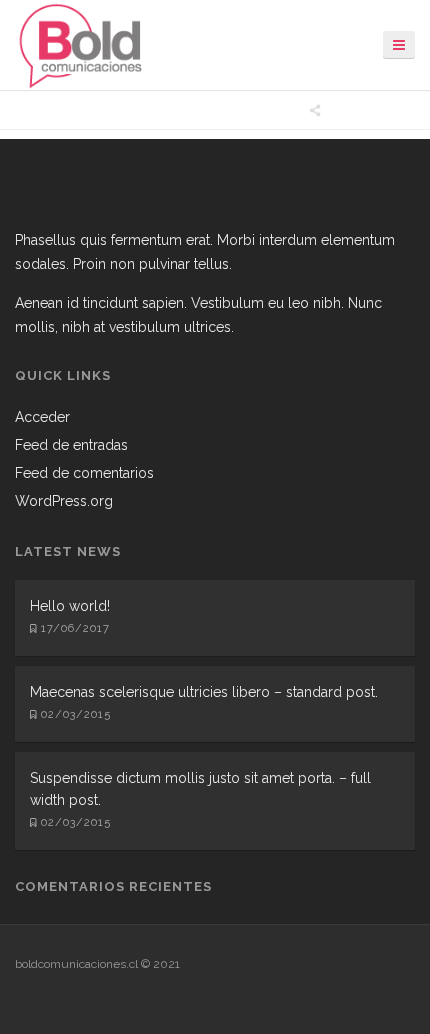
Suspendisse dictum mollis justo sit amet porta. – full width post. (200, 789)
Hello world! (70, 606)
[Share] (315, 110)
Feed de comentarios (84, 473)
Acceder (42, 417)
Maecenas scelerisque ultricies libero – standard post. (204, 692)
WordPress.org (64, 501)
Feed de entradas (71, 445)
